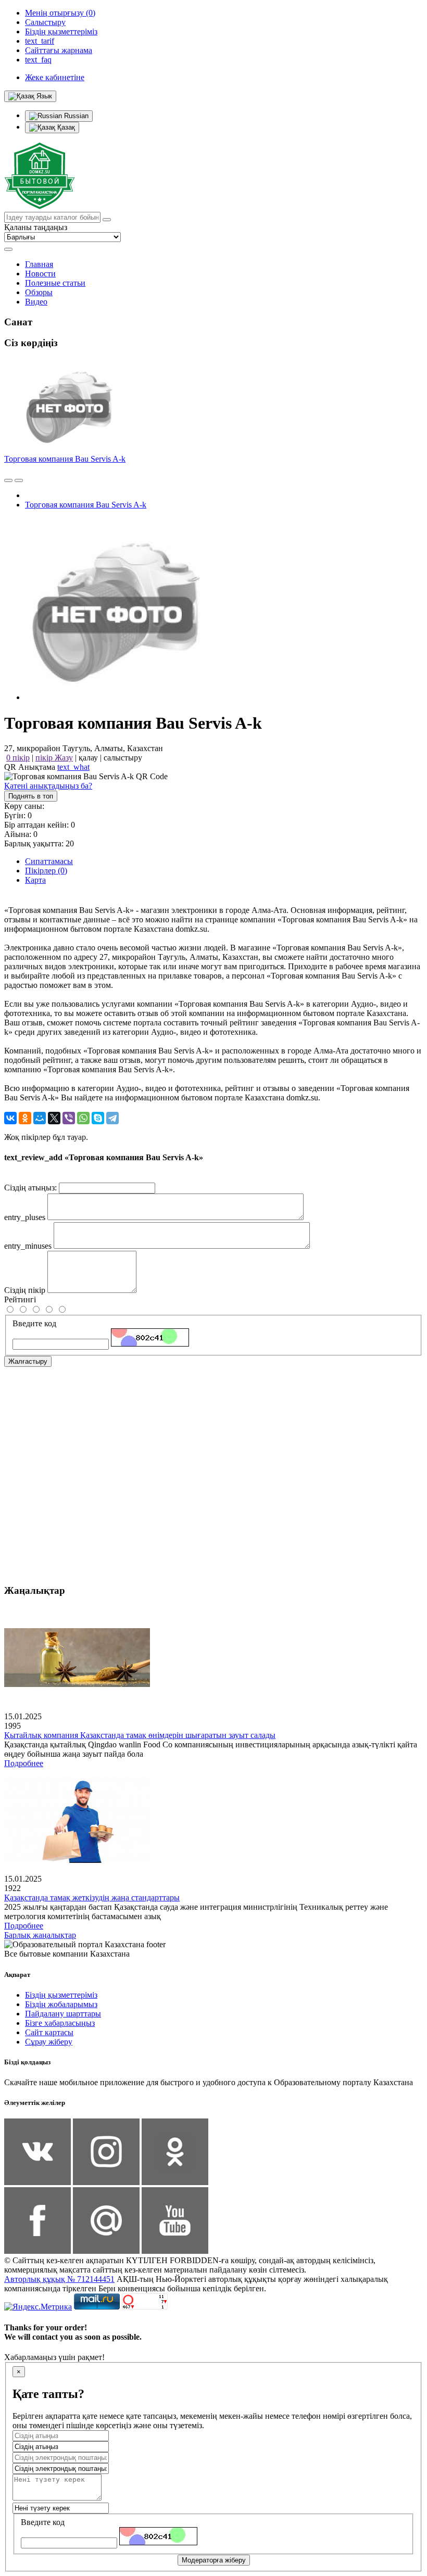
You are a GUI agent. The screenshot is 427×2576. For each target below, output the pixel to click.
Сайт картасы (49, 2032)
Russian (75, 116)
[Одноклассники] (25, 1118)
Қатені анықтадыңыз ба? (48, 786)
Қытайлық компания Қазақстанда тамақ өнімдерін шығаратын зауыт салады (140, 1735)
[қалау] (19, 480)
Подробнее (24, 1763)
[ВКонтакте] (10, 1118)
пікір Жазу (54, 758)
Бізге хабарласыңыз (60, 2023)
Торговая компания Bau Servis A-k (65, 459)
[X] (54, 1118)
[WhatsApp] (83, 1118)
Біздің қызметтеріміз (61, 1995)
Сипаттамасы (49, 861)
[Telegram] (112, 1118)
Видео (36, 302)
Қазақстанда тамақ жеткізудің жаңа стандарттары (92, 1898)
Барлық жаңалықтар (40, 1935)
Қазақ (65, 127)
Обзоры (39, 292)
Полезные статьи (55, 283)
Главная (39, 264)
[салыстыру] (8, 480)
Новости (40, 274)
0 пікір (18, 758)
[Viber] (69, 1118)
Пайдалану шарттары (63, 2014)
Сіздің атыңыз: (30, 1188)
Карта (35, 880)
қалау (88, 758)
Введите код (34, 1323)
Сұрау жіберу (49, 2042)
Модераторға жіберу (214, 2560)
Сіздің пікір (25, 1290)
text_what (73, 767)
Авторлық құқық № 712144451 (59, 2279)
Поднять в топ (31, 796)
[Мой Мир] (40, 1118)
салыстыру (123, 758)
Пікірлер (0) (46, 871)
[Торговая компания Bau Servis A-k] (116, 697)
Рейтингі (20, 1299)
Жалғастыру (28, 1361)
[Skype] (98, 1118)
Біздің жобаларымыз (61, 2004)
